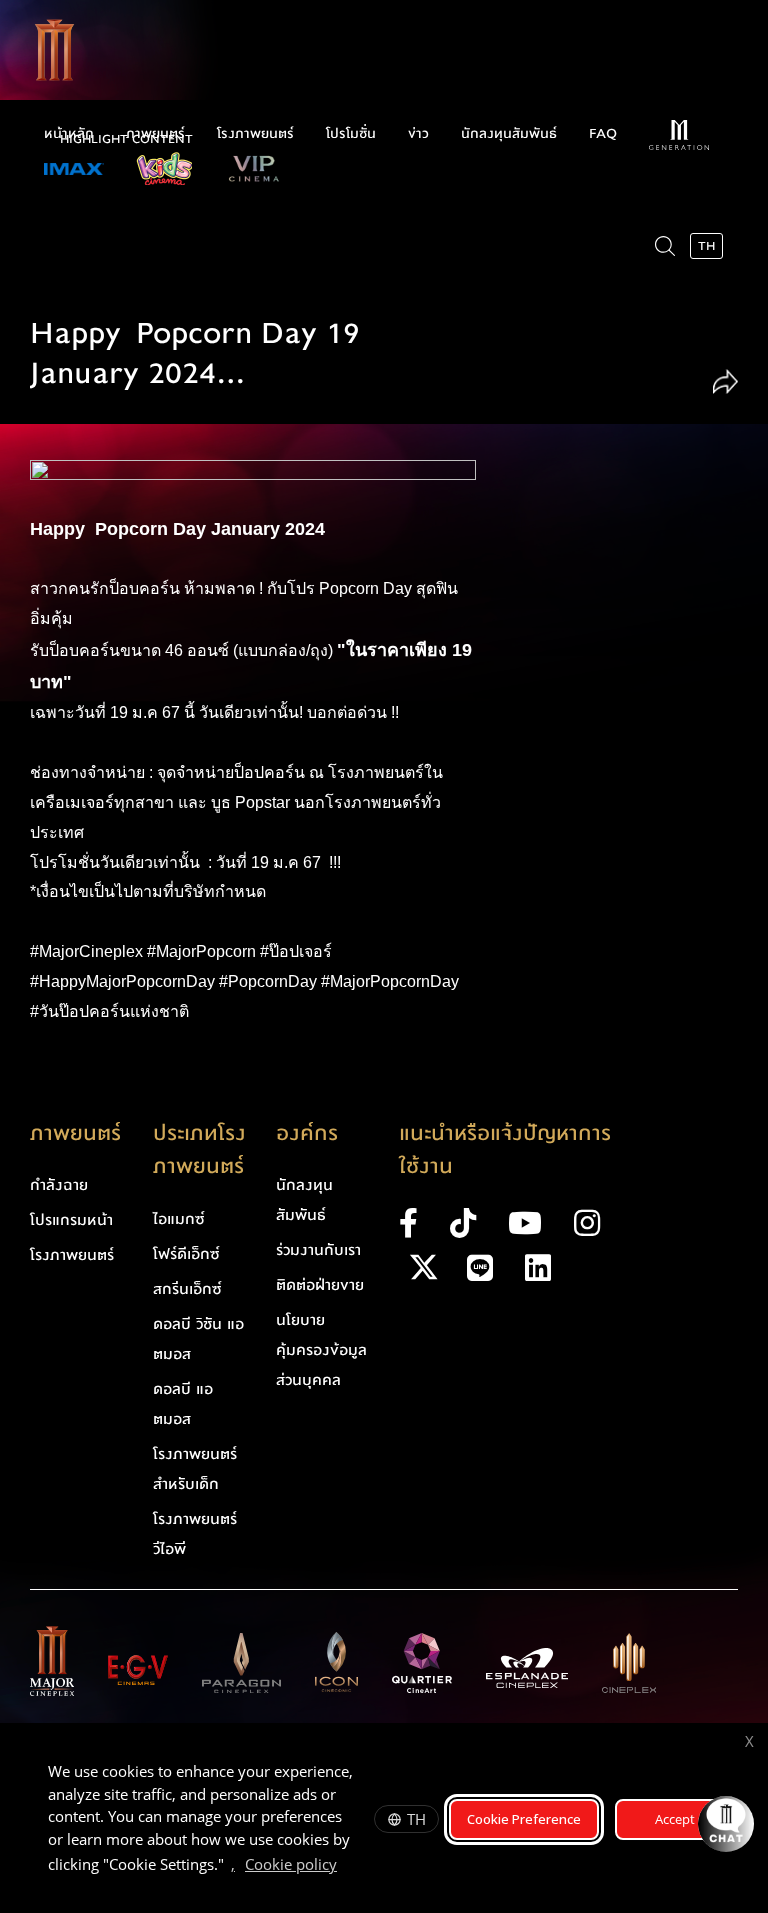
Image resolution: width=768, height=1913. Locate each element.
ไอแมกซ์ (179, 1219)
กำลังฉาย (59, 1185)
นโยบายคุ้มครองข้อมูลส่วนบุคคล (321, 1350)
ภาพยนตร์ (155, 134)
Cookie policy (291, 1864)
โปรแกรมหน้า (71, 1220)
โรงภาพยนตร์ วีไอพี (195, 1534)
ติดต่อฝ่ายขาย (320, 1285)
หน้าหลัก (69, 134)
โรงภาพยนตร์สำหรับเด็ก (195, 1469)
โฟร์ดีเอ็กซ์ (186, 1254)
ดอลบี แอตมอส (183, 1404)
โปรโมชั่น (351, 134)
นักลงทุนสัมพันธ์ (509, 134)
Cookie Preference (524, 1819)
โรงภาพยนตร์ (255, 134)
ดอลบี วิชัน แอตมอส (198, 1339)
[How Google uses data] (347, 1867)
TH (416, 1819)
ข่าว (418, 134)
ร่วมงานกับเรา (318, 1250)
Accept (675, 1819)
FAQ (603, 134)
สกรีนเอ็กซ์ (187, 1289)
